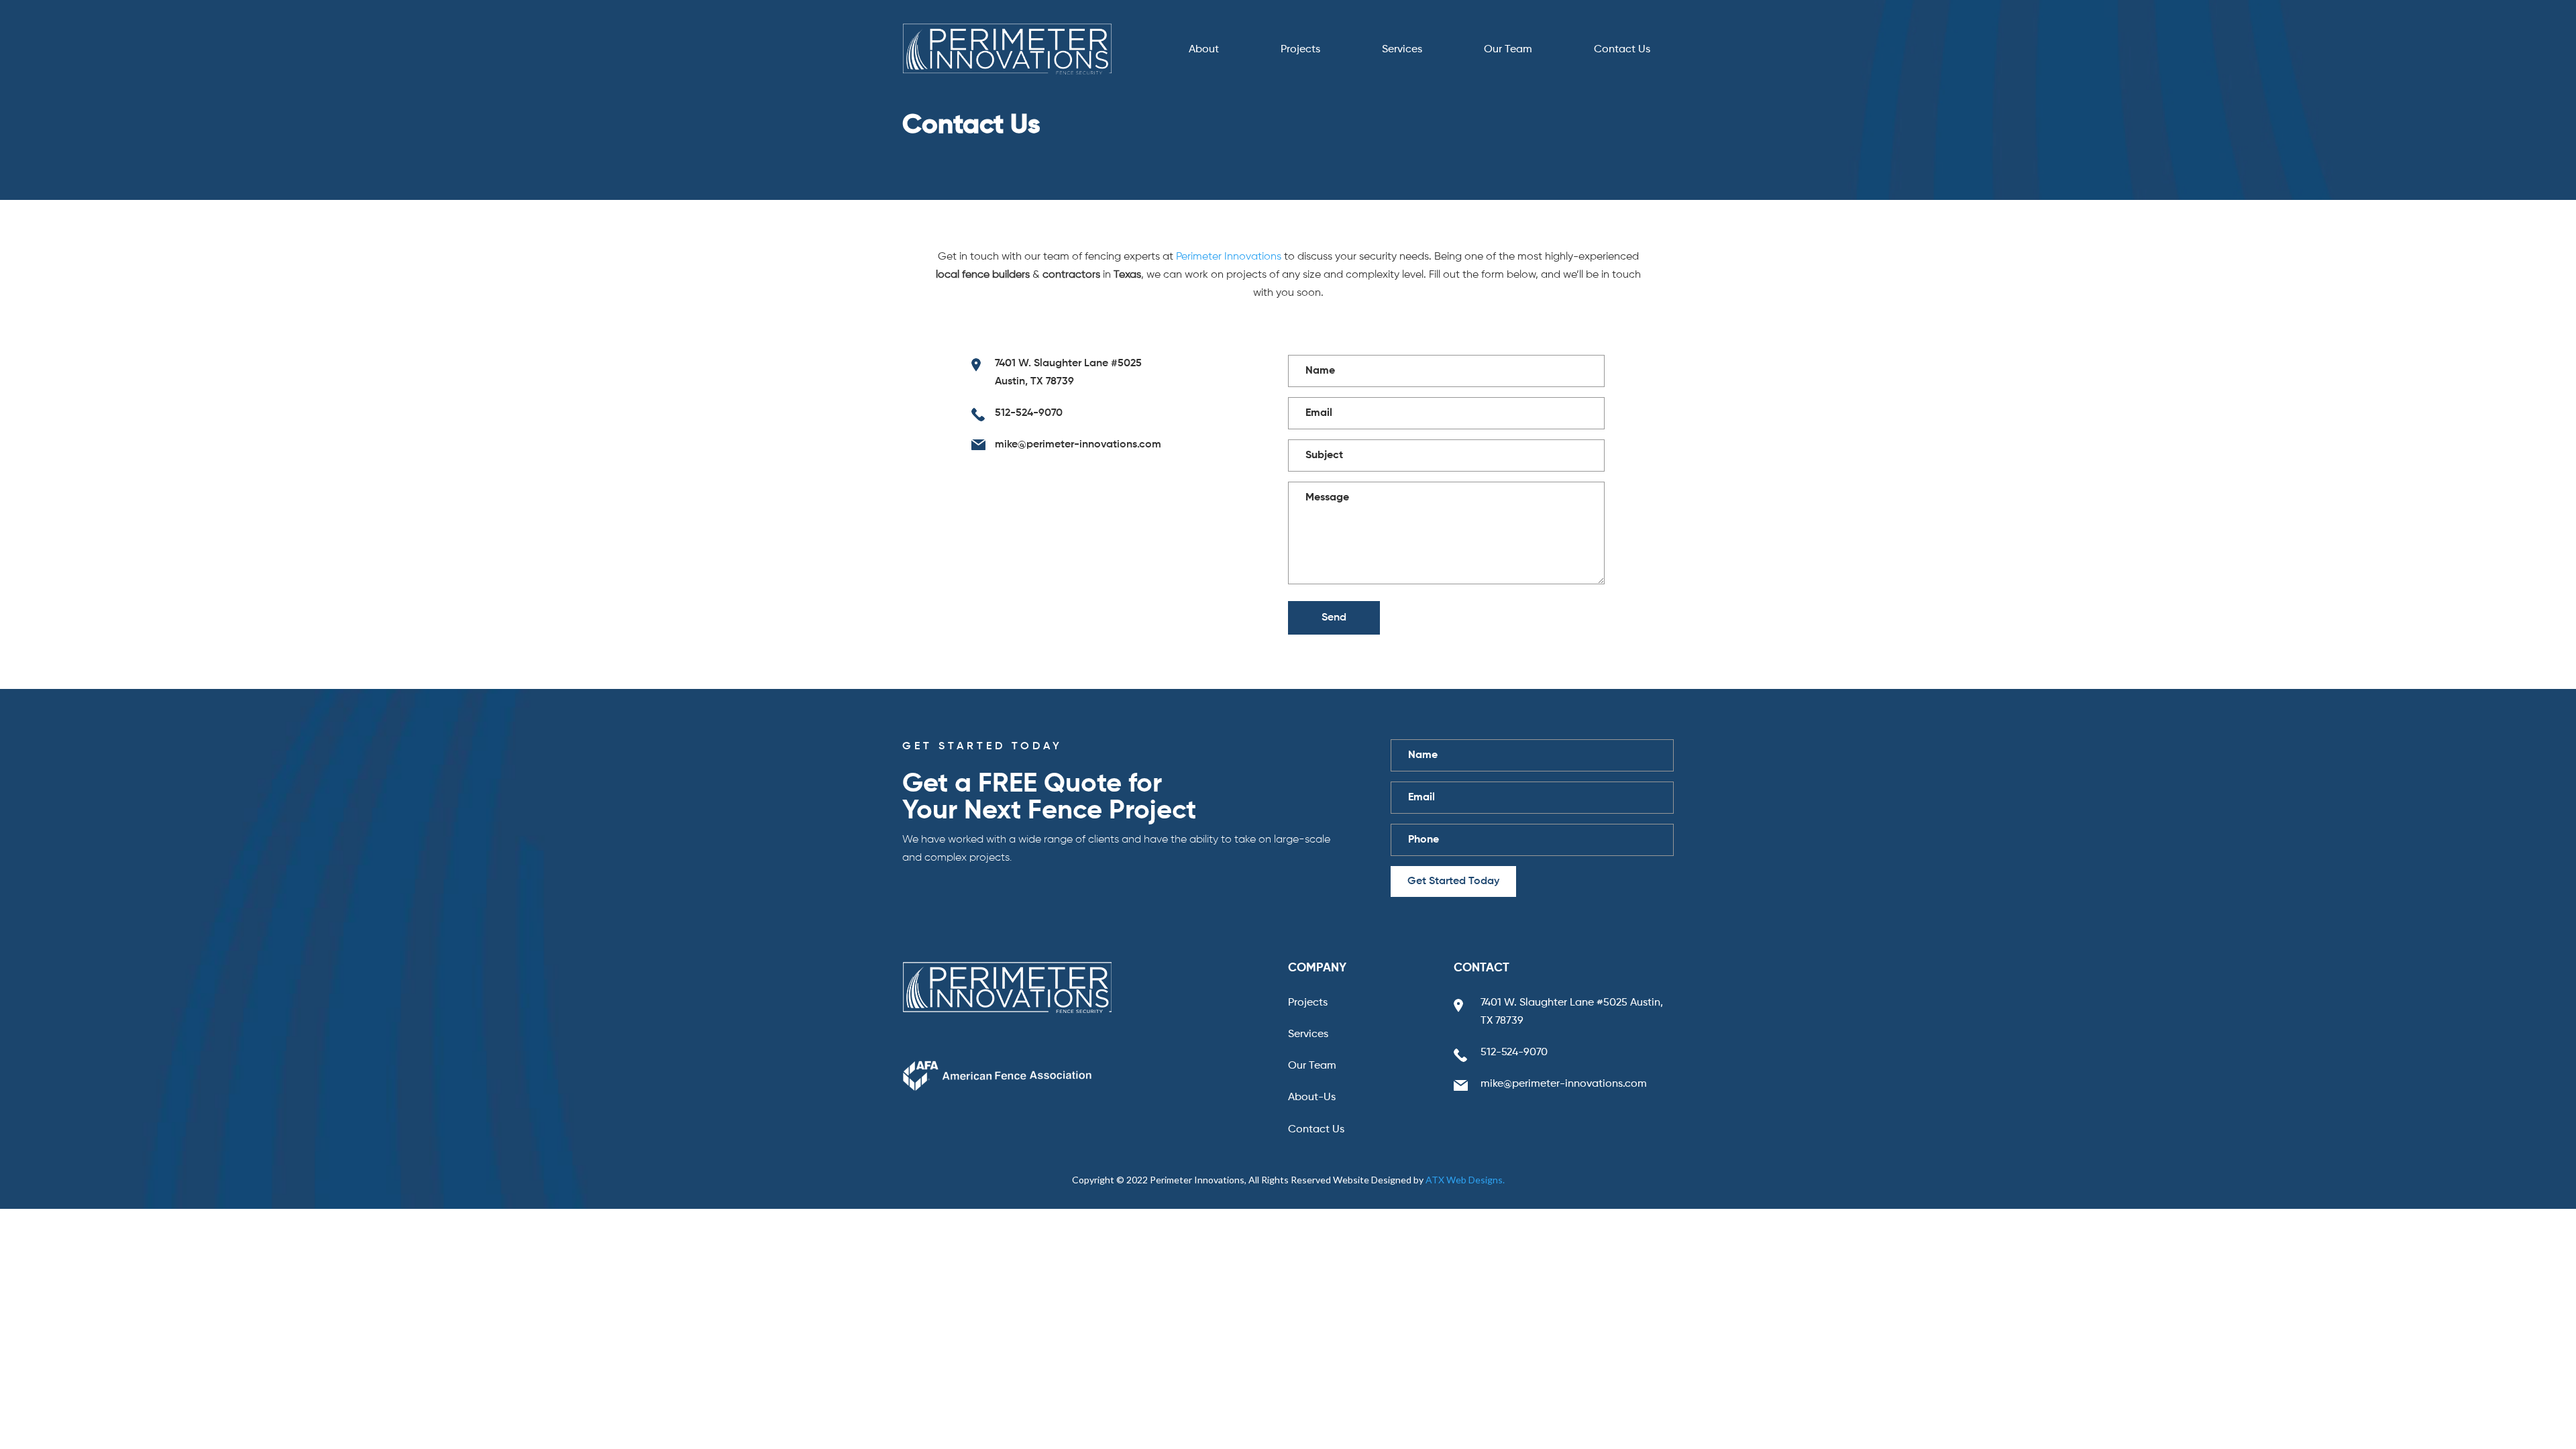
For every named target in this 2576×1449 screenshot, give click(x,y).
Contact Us (1622, 50)
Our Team (1508, 50)
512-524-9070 (1029, 413)
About (1204, 50)
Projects (1300, 50)
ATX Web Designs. (1465, 1180)
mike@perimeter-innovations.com (1078, 445)
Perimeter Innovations (1229, 257)
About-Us (1312, 1097)
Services (1402, 50)
